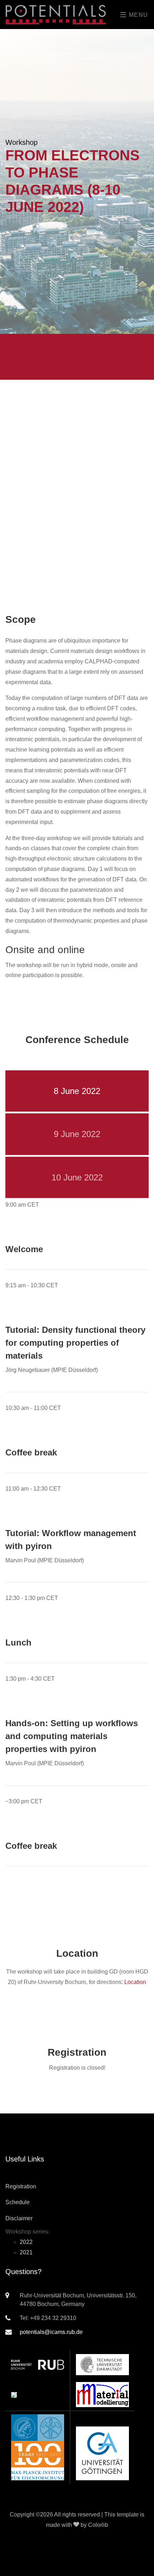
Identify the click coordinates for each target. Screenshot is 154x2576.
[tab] (77, 1091)
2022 (26, 2242)
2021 (26, 2252)
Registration (21, 2186)
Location (135, 1982)
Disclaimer (19, 2218)
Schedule (18, 2202)
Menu (138, 15)
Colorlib (98, 2525)
